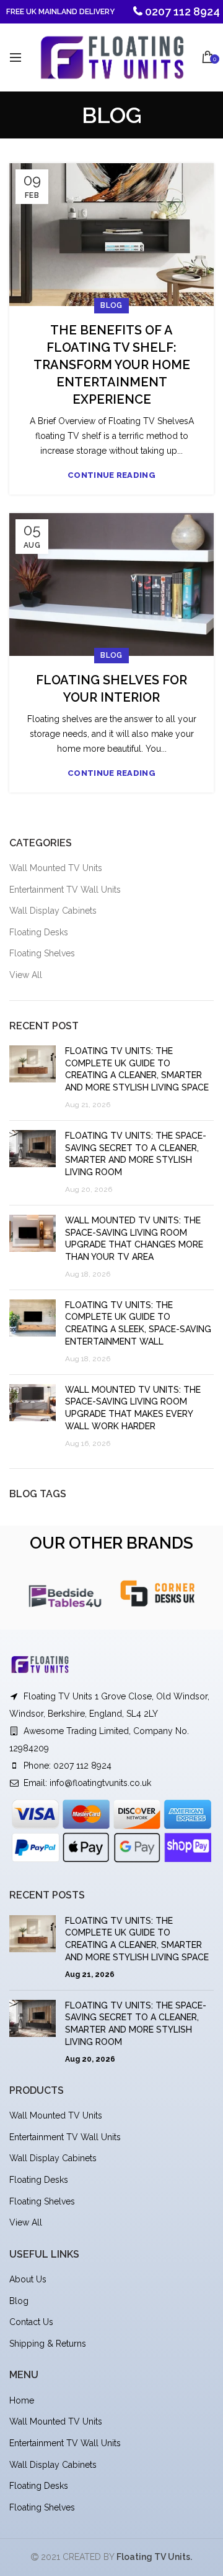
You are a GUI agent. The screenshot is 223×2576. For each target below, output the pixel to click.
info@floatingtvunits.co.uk (100, 1783)
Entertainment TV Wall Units (65, 890)
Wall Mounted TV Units (56, 868)
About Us (28, 2279)
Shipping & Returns (48, 2344)
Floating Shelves (42, 953)
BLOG (111, 305)
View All (26, 975)
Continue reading (111, 475)
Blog (19, 2301)
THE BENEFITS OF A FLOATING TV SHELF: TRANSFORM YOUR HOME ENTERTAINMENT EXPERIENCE (112, 365)
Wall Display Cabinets (53, 911)
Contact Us (31, 2322)
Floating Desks (39, 932)
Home (22, 2400)
